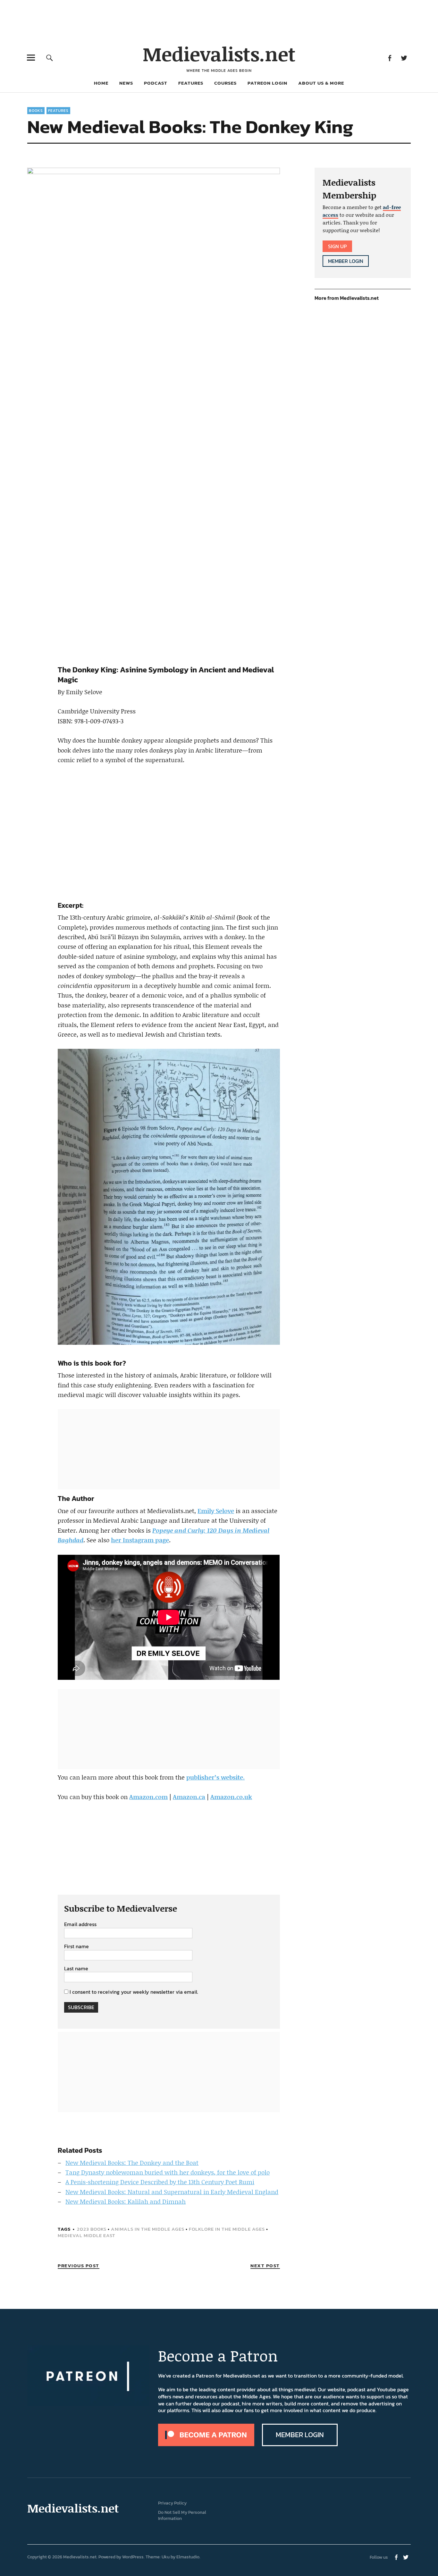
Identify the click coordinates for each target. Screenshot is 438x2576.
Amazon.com (148, 1797)
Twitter (404, 58)
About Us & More (321, 83)
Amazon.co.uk (231, 1797)
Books (36, 111)
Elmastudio (188, 2557)
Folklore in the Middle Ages (227, 2229)
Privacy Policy (172, 2503)
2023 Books (92, 2229)
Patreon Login (267, 83)
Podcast (156, 83)
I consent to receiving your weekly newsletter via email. (134, 1992)
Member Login (346, 261)
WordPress (133, 2557)
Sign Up (337, 246)
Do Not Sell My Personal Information (182, 2515)
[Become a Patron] (206, 2444)
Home (101, 83)
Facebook (390, 58)
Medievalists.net (219, 54)
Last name (76, 1969)
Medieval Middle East (87, 2235)
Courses (225, 83)
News (126, 83)
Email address (80, 1924)
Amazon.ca (189, 1797)
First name (76, 1947)
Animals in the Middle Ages (148, 2229)
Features (191, 83)
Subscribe (81, 2007)
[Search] (50, 58)
